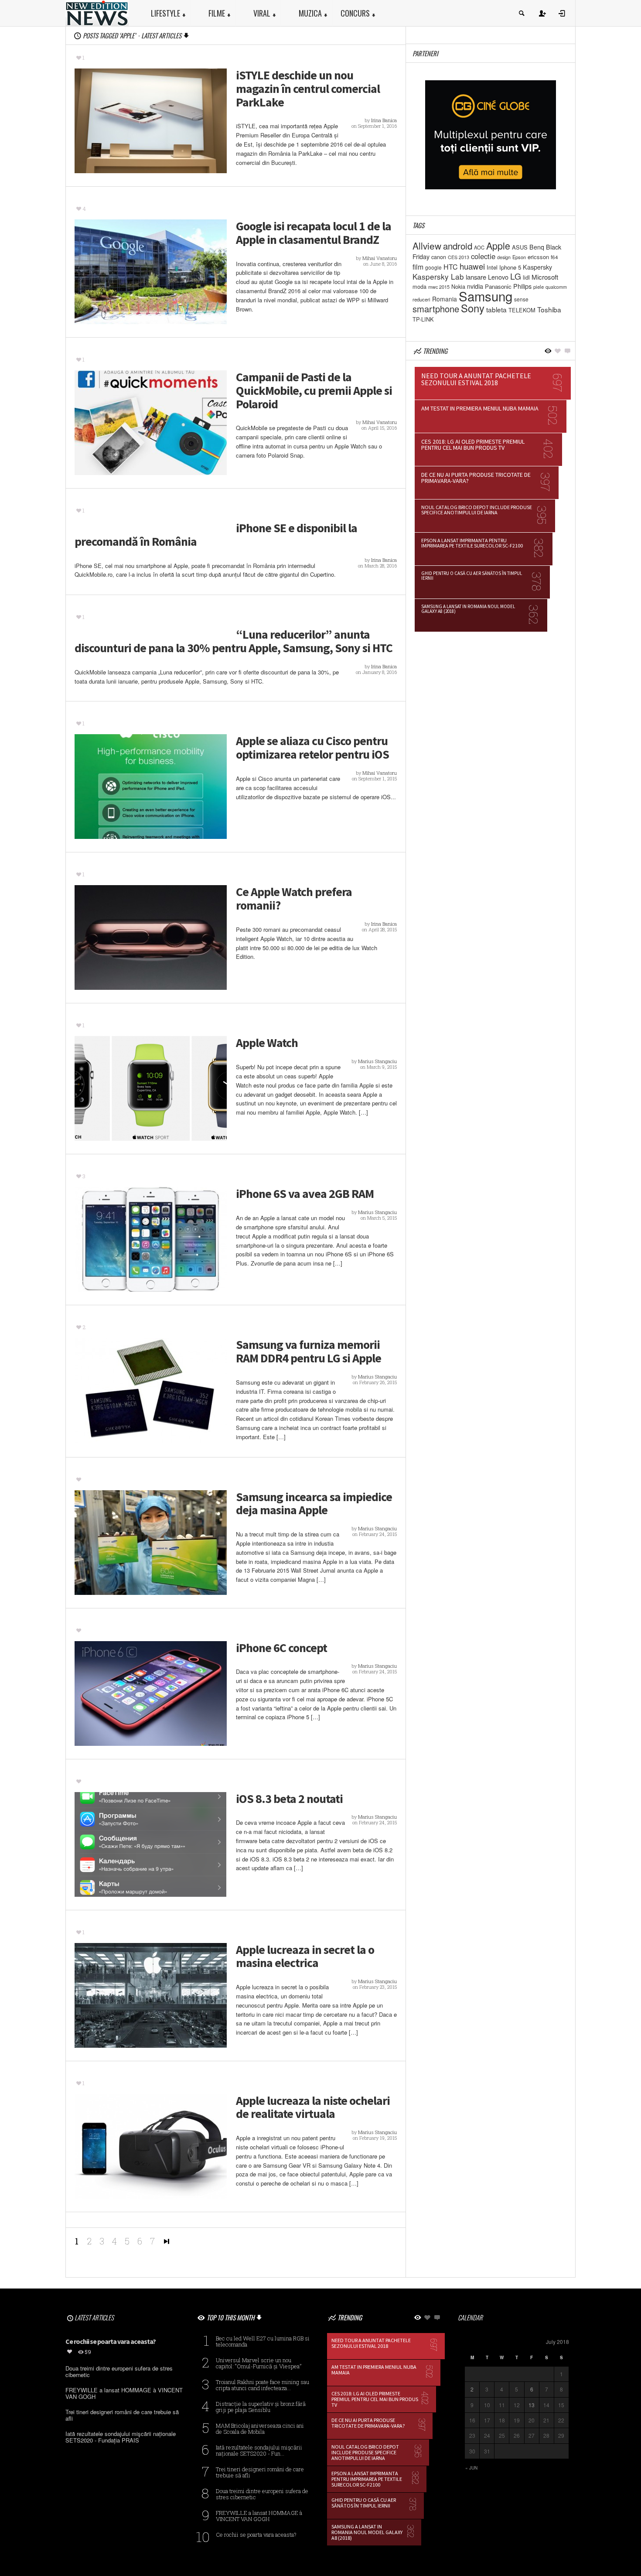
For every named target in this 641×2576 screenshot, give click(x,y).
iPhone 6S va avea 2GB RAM (305, 1194)
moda (419, 286)
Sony (473, 308)
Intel (492, 267)
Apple (498, 245)
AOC (479, 247)
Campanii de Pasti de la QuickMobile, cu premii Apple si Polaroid (314, 390)
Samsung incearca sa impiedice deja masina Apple (314, 1504)
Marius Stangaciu (377, 1061)
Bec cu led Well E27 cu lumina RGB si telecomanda (263, 2341)
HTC (451, 267)
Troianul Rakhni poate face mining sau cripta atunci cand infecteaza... (263, 2385)
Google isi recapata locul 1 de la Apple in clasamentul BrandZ (314, 233)
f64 (554, 257)
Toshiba (549, 309)
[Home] (97, 12)
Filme (217, 13)
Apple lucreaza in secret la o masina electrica (305, 1957)
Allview (427, 246)
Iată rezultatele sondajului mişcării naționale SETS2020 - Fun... (259, 2450)
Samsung (486, 296)
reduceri (421, 299)
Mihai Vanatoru (380, 258)
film (418, 267)
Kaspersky (537, 267)
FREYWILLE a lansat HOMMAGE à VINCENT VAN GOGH (259, 2516)
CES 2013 (459, 257)
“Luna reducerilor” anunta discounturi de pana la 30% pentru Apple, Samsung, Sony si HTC (234, 641)
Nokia (458, 286)
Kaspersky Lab (438, 276)
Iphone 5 (510, 267)
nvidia (475, 286)
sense (521, 299)
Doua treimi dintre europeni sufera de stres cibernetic (262, 2494)
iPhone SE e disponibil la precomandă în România (216, 535)
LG (516, 276)
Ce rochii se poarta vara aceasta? (256, 2535)
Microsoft (545, 277)
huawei (472, 266)
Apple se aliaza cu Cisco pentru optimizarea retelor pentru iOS (312, 748)
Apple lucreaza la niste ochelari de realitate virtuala (313, 2107)
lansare (476, 277)
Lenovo (498, 277)
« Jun (471, 2468)
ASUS (520, 247)
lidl (526, 277)
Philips (522, 286)
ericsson (538, 257)
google (433, 267)
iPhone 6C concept (281, 1648)
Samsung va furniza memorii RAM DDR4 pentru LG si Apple (309, 1351)
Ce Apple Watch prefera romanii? (294, 899)
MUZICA (310, 13)
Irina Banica (384, 120)
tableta (496, 309)
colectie (483, 256)
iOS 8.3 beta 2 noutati (289, 1799)
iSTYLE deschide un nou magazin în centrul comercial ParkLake (308, 89)
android (458, 246)
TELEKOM (522, 310)
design (504, 257)
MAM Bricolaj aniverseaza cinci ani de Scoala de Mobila (260, 2429)
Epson (519, 257)
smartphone (436, 309)
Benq (537, 247)
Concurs (355, 13)
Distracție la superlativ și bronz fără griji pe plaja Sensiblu (261, 2407)
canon (439, 257)
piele (539, 287)
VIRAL (262, 13)
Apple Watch (267, 1043)
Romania (445, 299)
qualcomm (556, 287)
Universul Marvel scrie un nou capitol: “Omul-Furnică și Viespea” (259, 2363)
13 (532, 2405)
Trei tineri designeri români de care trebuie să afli (260, 2472)
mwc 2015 (439, 287)
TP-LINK (423, 319)
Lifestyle (165, 13)
